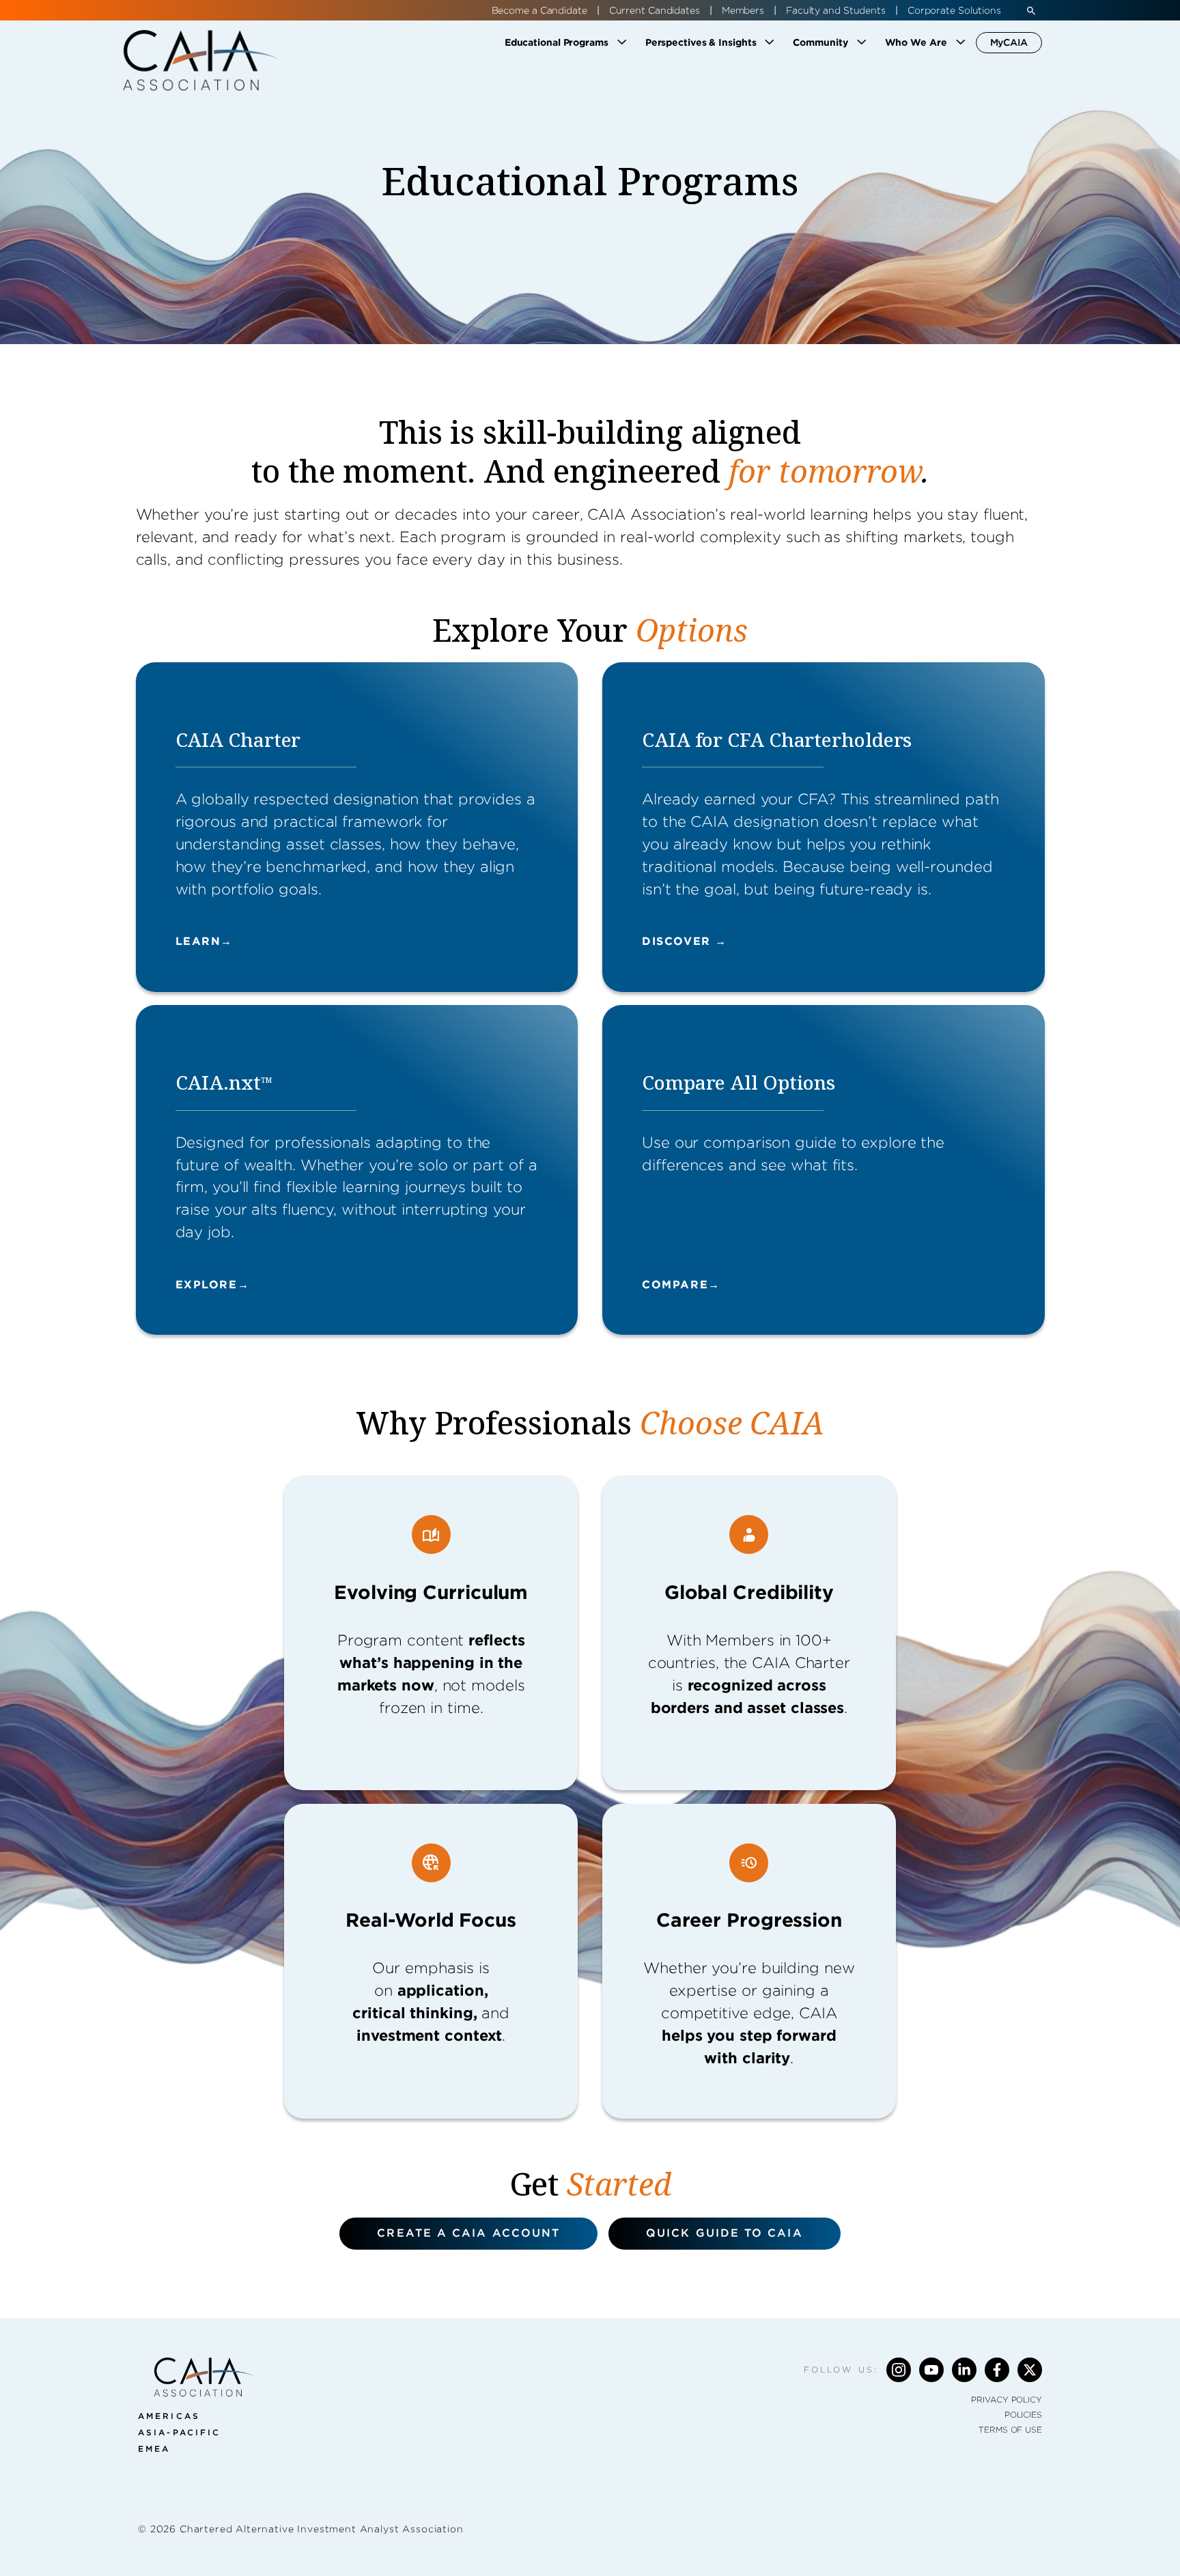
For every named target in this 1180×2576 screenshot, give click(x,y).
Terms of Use (1010, 2430)
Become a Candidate (539, 10)
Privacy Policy (1007, 2400)
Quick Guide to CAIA (725, 2233)
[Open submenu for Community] (862, 42)
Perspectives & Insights (701, 42)
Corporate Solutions (954, 10)
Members (743, 10)
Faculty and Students (836, 10)
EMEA (154, 2449)
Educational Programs (557, 42)
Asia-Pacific (179, 2432)
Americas (169, 2416)
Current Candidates (655, 10)
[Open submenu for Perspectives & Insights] (770, 42)
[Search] (1031, 10)
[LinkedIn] (964, 2370)
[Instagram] (899, 2370)
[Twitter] (1030, 2370)
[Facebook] (997, 2370)
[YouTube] (931, 2370)
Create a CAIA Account (468, 2233)
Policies (1023, 2415)
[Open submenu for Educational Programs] (622, 42)
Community (820, 42)
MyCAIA (1009, 42)
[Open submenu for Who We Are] (961, 42)
